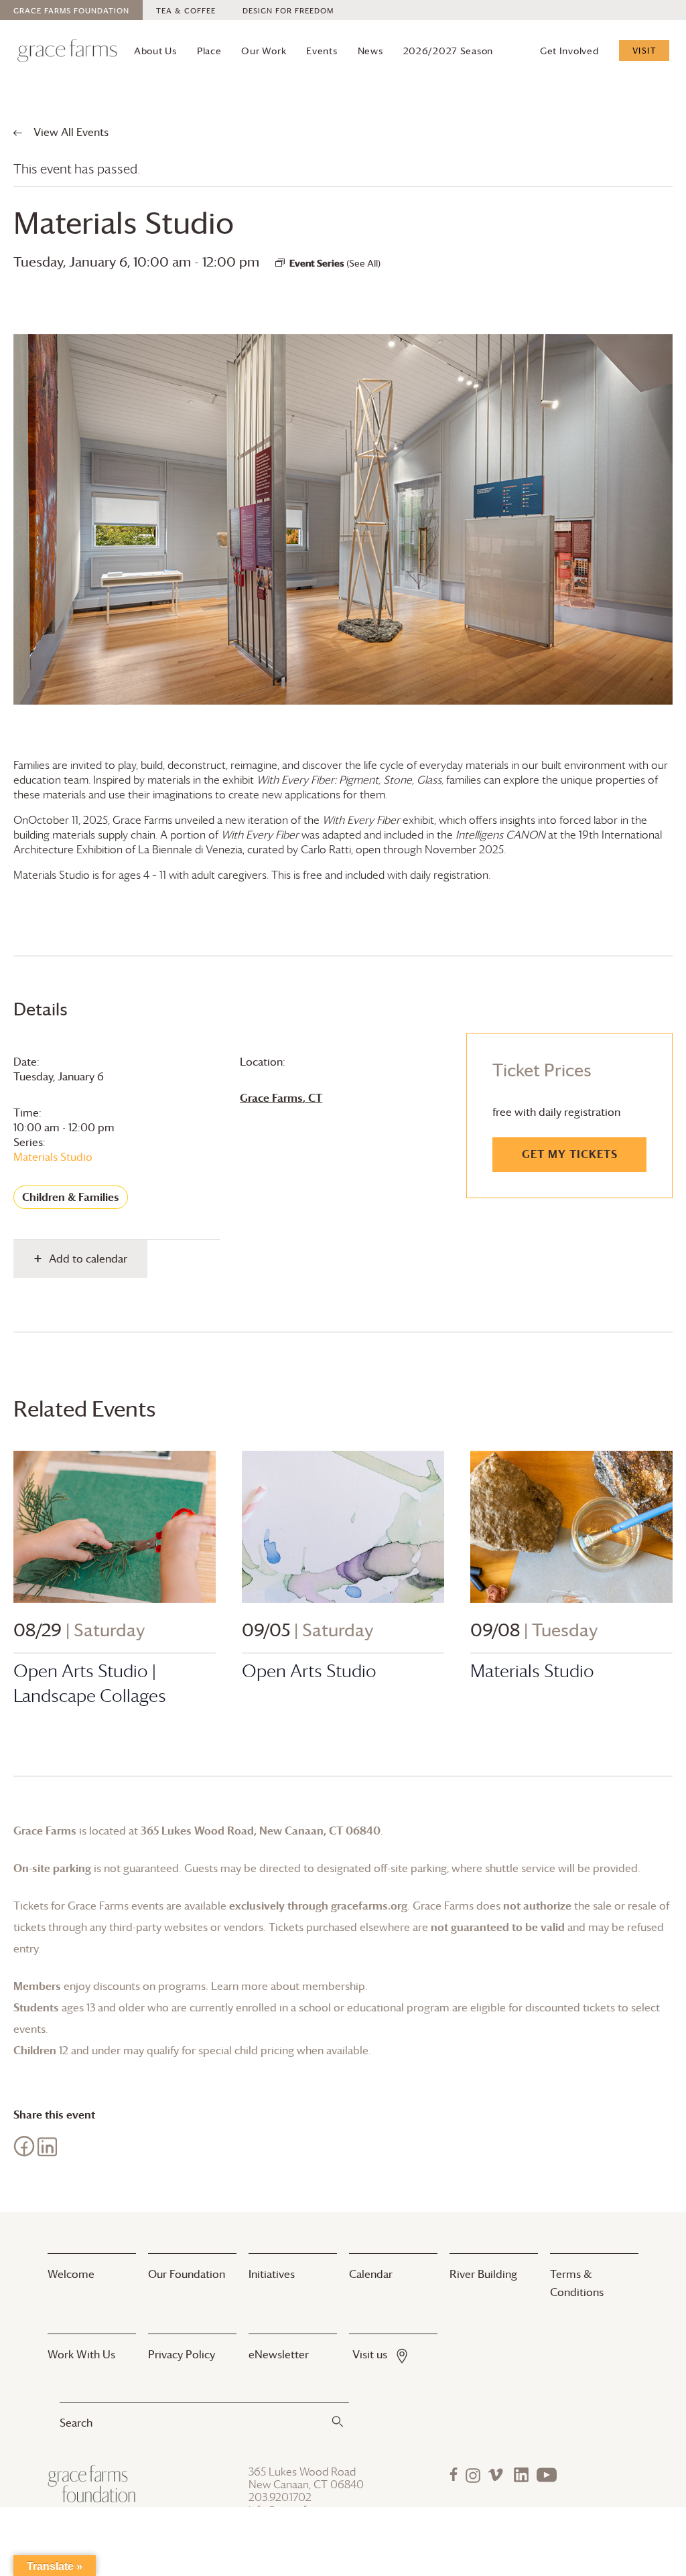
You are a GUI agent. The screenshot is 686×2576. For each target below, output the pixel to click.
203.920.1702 (280, 2497)
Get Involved (569, 51)
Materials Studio (53, 1157)
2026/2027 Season (449, 51)
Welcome (71, 2274)
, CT (281, 1098)
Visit (644, 50)
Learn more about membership (288, 1986)
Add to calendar (88, 1259)
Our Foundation (187, 2274)
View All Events (70, 132)
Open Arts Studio (309, 1671)
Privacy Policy (182, 2354)
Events (322, 51)
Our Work (264, 51)
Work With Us (81, 2354)
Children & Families (71, 1197)
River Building (483, 2274)
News (370, 51)
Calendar (371, 2274)
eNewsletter (279, 2354)
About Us (155, 51)
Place (209, 51)
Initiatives (272, 2274)
